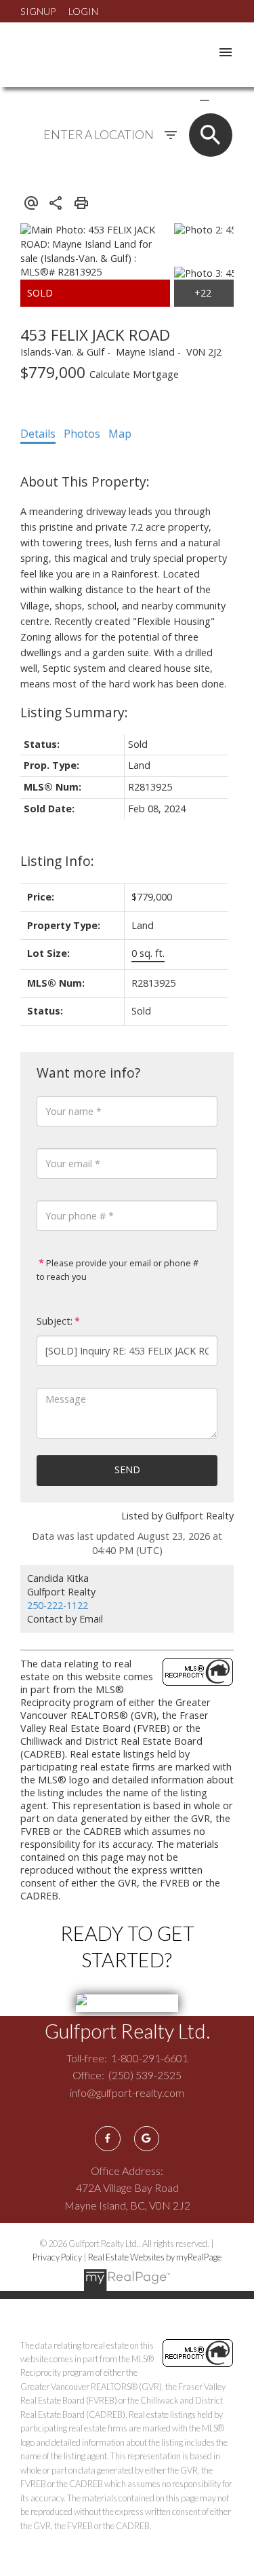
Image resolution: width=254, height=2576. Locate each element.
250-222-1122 (58, 1605)
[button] (107, 2139)
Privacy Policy (57, 2257)
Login (83, 11)
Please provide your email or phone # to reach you (118, 1270)
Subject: (55, 1321)
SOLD (224, 100)
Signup (38, 11)
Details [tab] (38, 434)
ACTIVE (172, 100)
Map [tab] (120, 434)
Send (127, 1470)
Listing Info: (57, 861)
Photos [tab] (82, 434)
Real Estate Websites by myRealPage (155, 2257)
